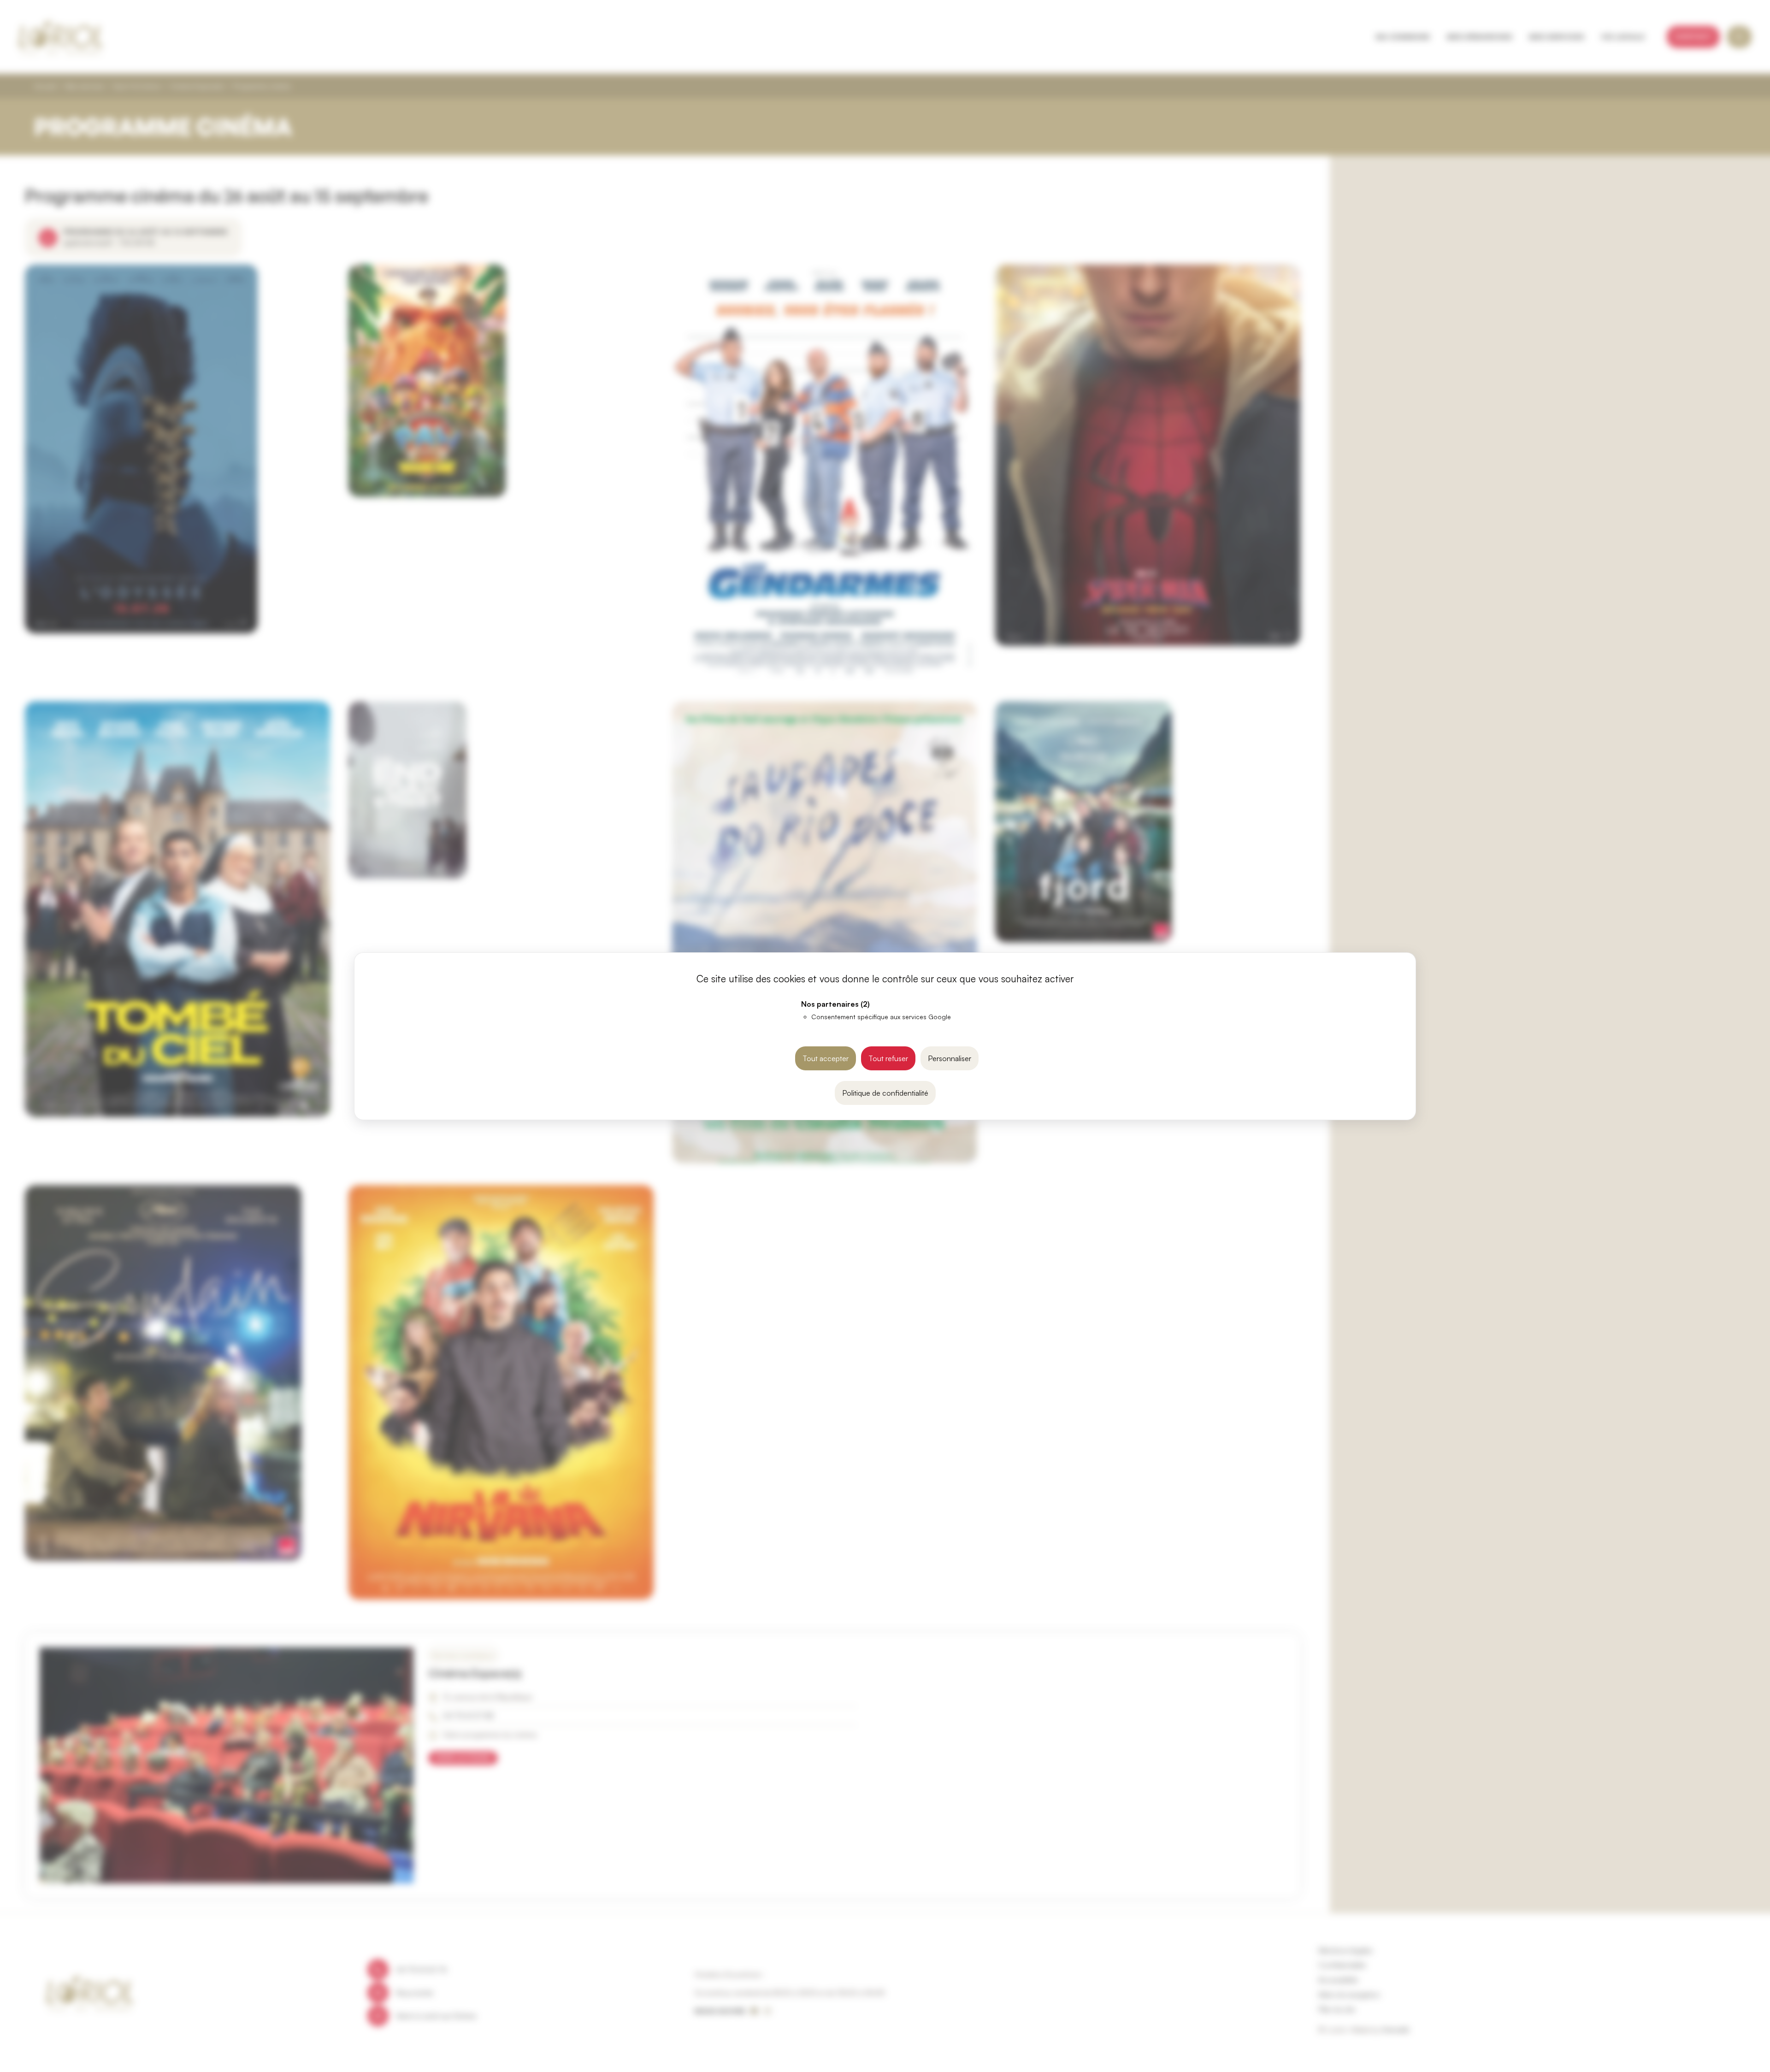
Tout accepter (826, 1058)
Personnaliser (950, 1058)
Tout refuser (888, 1058)
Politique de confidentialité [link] (885, 1093)
